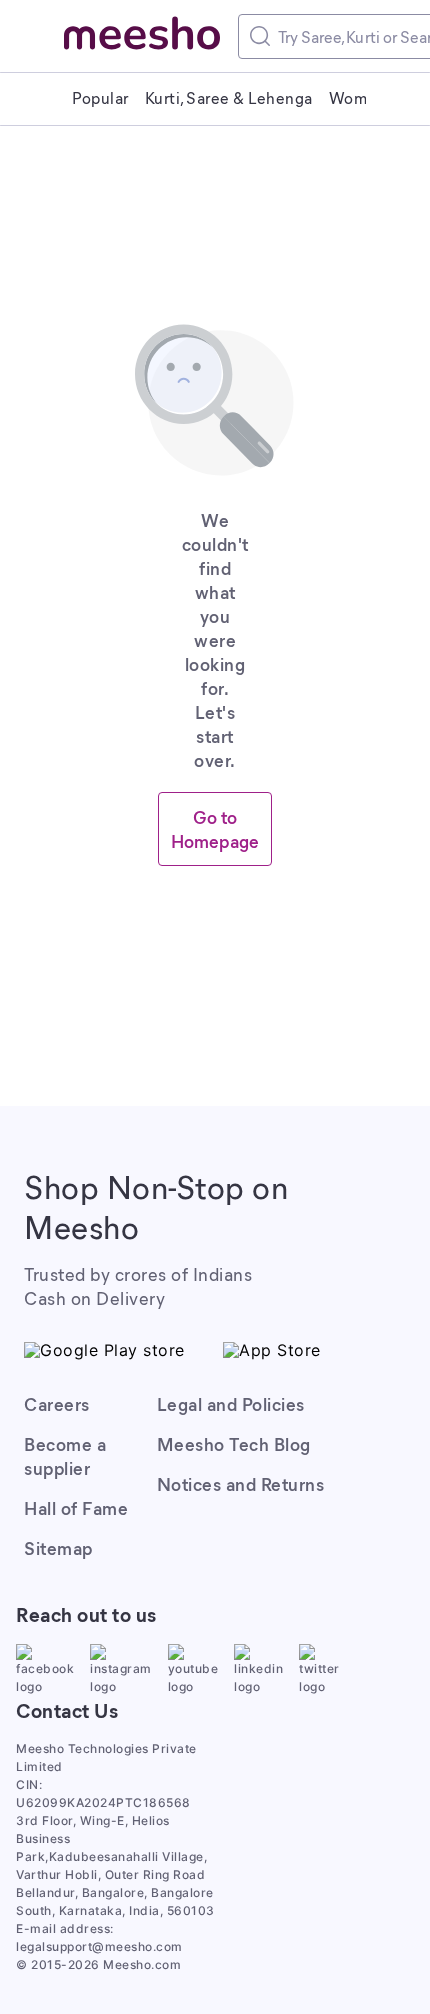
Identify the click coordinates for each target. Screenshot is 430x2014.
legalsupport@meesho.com (99, 1946)
